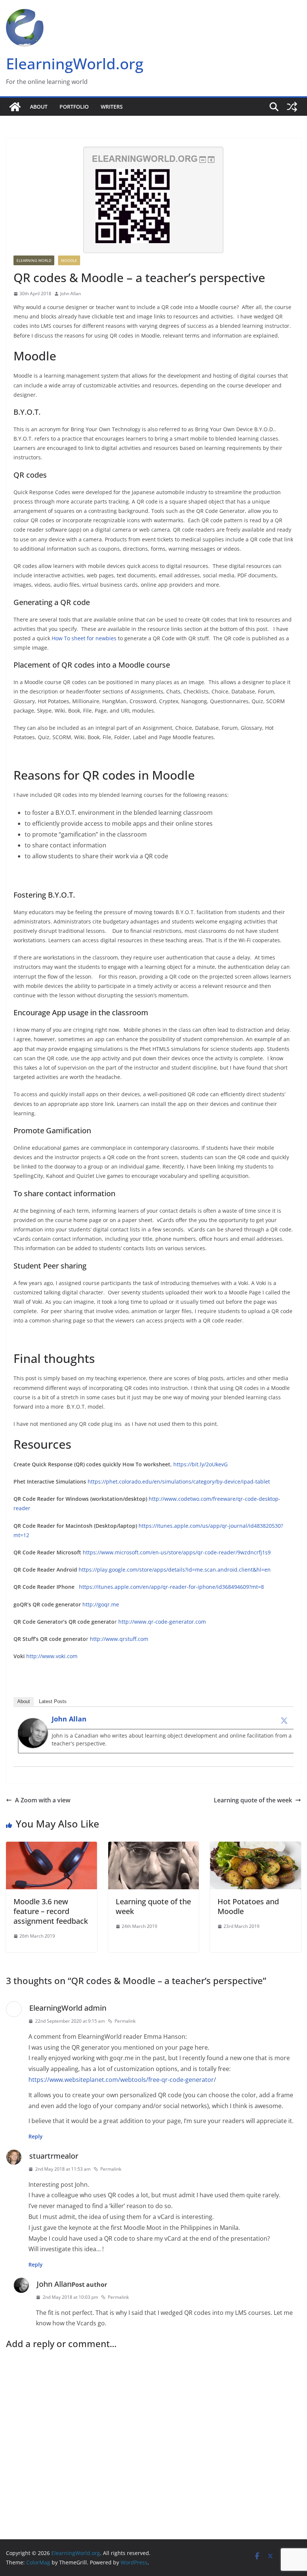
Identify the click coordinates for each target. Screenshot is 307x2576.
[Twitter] (284, 1720)
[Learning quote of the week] (154, 1847)
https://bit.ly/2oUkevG (200, 1464)
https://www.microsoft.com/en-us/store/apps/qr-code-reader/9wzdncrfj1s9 (177, 1552)
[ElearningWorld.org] (15, 107)
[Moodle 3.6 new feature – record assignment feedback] (51, 1847)
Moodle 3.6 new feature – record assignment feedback (51, 1911)
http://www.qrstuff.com (119, 1639)
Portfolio (74, 107)
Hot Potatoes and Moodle (248, 1906)
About (39, 107)
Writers (112, 107)
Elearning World (34, 260)
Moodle (69, 260)
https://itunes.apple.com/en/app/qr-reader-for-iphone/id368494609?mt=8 (171, 1587)
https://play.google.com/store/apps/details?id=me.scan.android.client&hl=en (175, 1570)
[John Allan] (33, 1723)
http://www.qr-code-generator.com (162, 1622)
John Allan (71, 294)
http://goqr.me (101, 1604)
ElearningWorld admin (68, 2008)
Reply (36, 2136)
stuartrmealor (54, 2156)
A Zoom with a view (43, 1800)
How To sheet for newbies (84, 638)
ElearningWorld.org (75, 64)
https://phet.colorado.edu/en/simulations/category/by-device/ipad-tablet (179, 1481)
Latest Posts (53, 1701)
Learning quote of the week (253, 1800)
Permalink (125, 2021)
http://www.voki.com (52, 1656)
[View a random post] (292, 107)
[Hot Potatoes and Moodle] (256, 1847)
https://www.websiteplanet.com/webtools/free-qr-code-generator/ (122, 2080)
